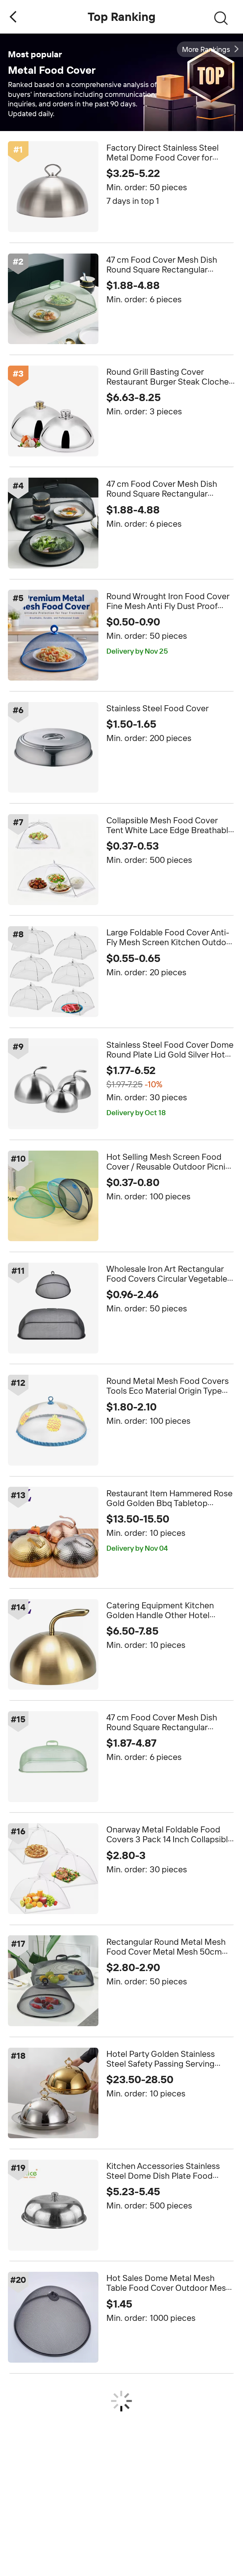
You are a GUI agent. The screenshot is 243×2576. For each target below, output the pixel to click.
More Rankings (206, 49)
